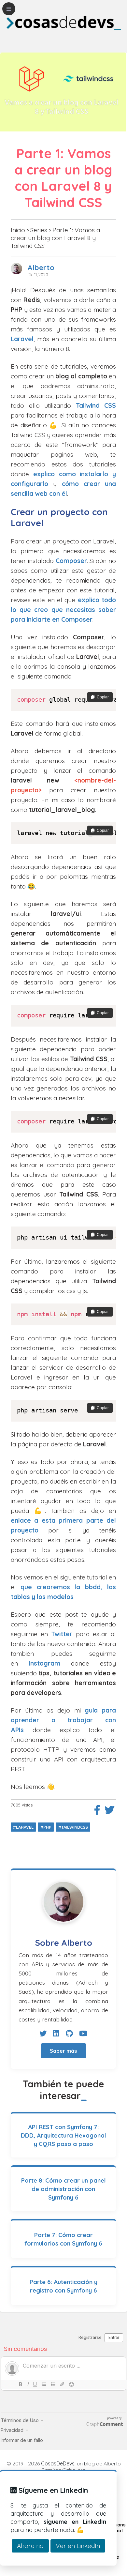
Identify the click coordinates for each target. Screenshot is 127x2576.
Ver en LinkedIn (78, 2546)
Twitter (62, 1634)
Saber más (63, 2051)
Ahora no (30, 2546)
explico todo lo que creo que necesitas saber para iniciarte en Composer (63, 610)
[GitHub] (69, 2034)
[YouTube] (83, 2034)
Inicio (18, 230)
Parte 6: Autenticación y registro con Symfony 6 (63, 2286)
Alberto (41, 267)
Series (39, 230)
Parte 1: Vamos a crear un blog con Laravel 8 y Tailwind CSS (55, 238)
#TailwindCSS (73, 1827)
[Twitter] (43, 2034)
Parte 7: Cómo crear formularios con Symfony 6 (63, 2239)
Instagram (44, 1663)
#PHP (46, 1827)
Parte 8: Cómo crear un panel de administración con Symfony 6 (63, 2189)
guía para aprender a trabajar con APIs (63, 1720)
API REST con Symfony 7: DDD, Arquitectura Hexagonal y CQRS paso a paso (63, 2135)
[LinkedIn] (56, 2034)
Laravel (22, 339)
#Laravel (23, 1827)
